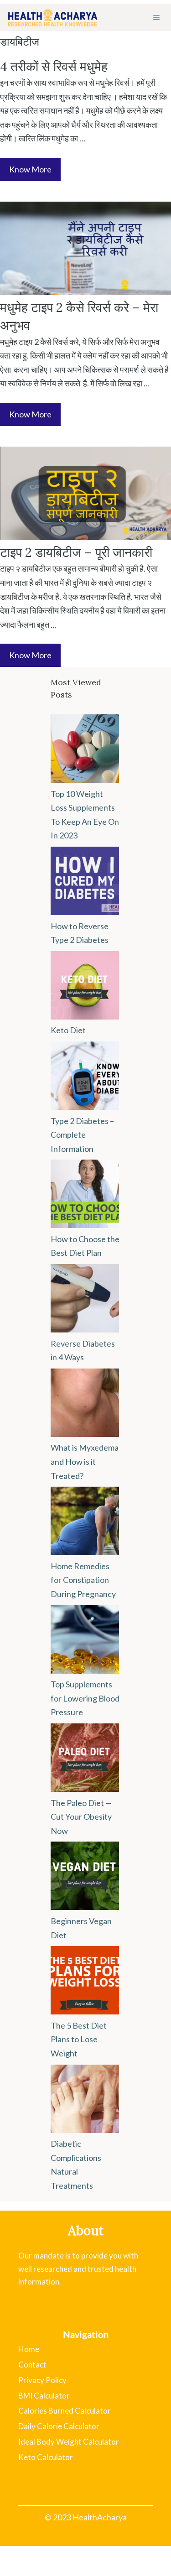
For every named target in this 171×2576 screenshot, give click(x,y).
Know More (30, 169)
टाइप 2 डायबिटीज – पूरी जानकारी (76, 552)
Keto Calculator (46, 2457)
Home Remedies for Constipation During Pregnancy (83, 1580)
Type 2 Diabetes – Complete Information (82, 1135)
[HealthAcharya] (52, 17)
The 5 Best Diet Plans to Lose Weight (79, 2039)
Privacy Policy (42, 2380)
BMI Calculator (44, 2396)
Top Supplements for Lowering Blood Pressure (85, 1698)
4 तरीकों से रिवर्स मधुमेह (54, 67)
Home (29, 2349)
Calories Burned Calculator (65, 2411)
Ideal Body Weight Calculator (69, 2442)
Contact (32, 2365)
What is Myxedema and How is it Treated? (85, 1461)
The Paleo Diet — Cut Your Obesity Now (81, 1817)
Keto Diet (68, 1030)
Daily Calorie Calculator (59, 2426)
